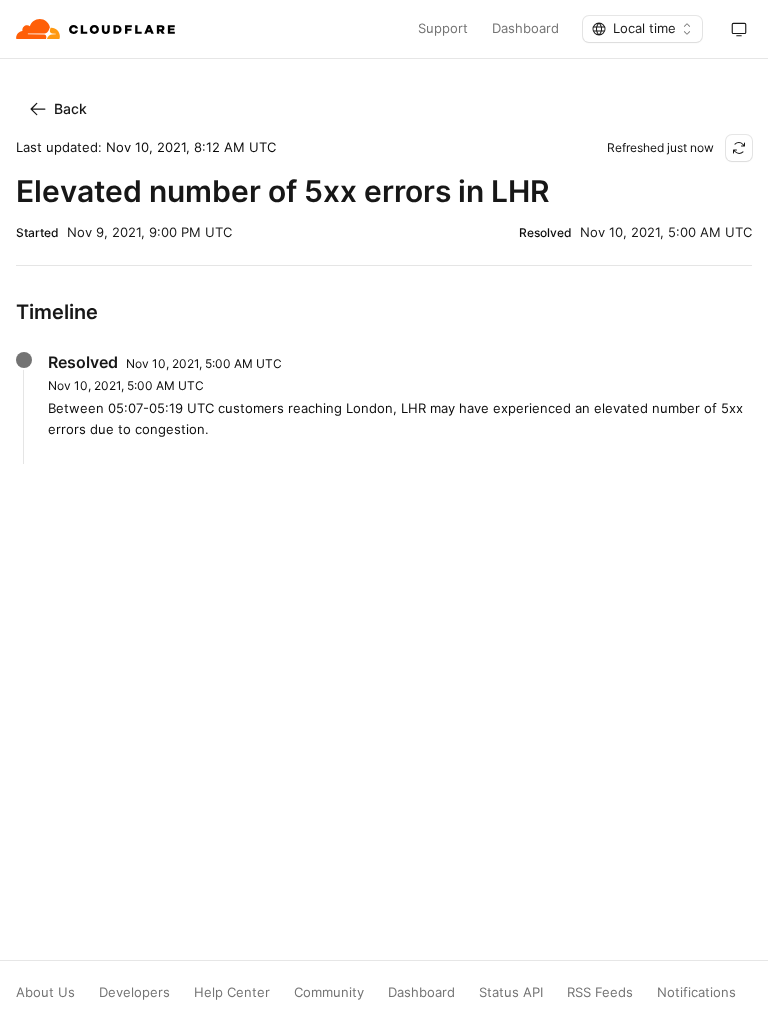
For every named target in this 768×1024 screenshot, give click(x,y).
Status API (511, 992)
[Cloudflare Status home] (97, 29)
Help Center (232, 992)
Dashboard (525, 28)
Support (443, 28)
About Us (45, 992)
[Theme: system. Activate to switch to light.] (739, 29)
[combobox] (642, 29)
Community (329, 992)
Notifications (696, 992)
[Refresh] (739, 148)
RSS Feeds (600, 992)
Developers (134, 992)
